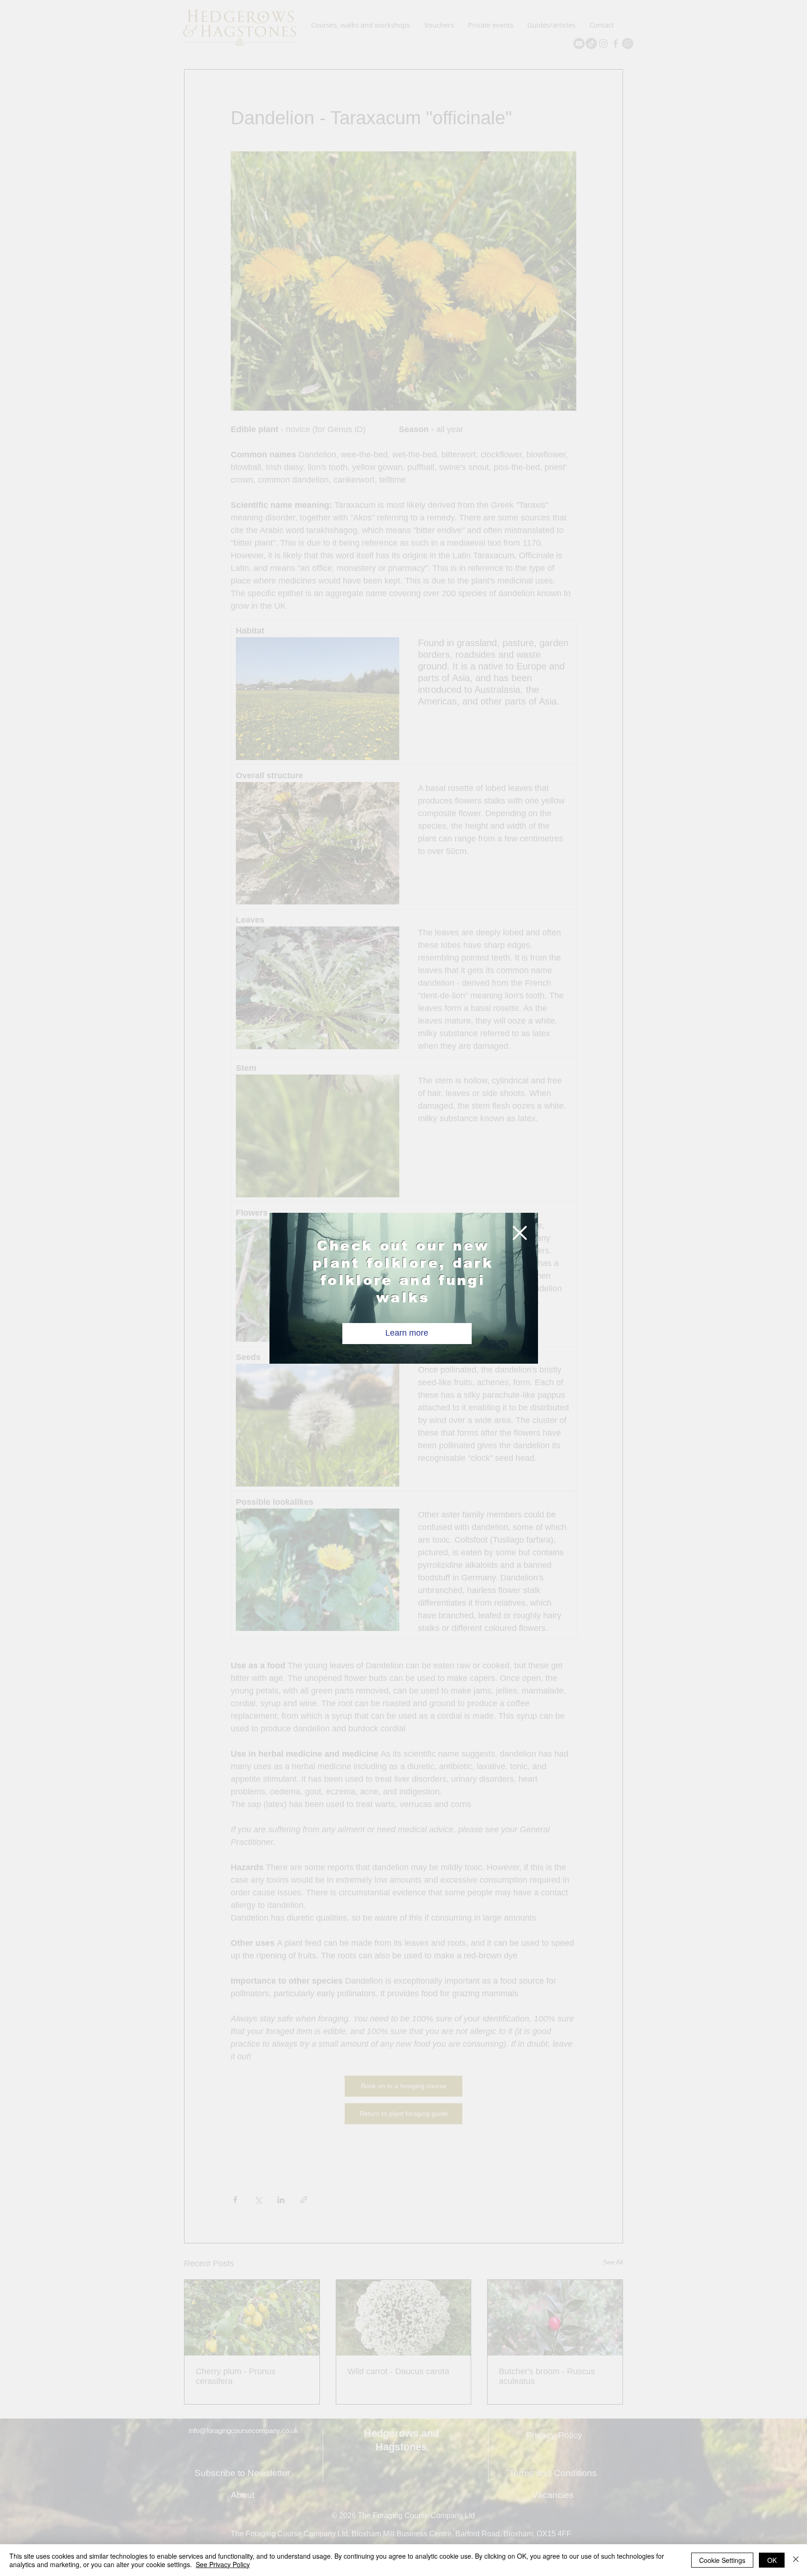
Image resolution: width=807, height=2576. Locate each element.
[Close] (796, 2560)
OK (772, 2560)
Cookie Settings (722, 2560)
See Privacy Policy (223, 2564)
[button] (520, 1233)
